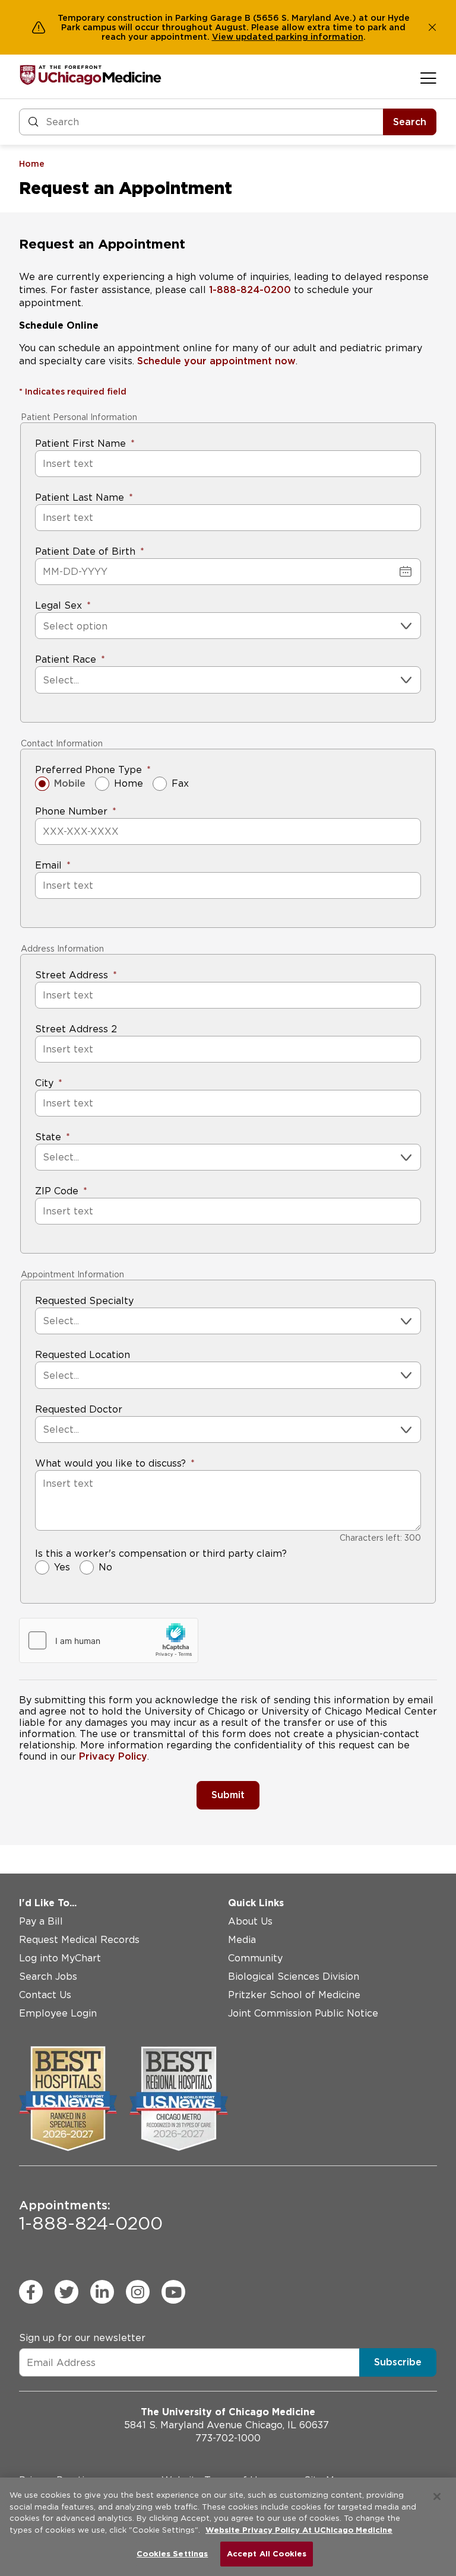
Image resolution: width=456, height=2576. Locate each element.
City (44, 1083)
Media (242, 1940)
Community (255, 1958)
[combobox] (44, 626)
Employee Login (58, 2013)
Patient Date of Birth (85, 551)
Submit (228, 1795)
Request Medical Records (79, 1940)
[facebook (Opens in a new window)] (31, 2292)
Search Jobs (48, 1976)
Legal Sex (58, 605)
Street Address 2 (76, 1029)
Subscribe (398, 2362)
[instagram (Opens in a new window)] (138, 2292)
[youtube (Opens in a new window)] (173, 2292)
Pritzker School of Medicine (294, 1995)
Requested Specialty (84, 1301)
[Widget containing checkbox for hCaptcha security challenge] (109, 1640)
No (105, 1567)
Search (410, 122)
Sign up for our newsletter (82, 2338)
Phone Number (71, 811)
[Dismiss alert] (432, 27)
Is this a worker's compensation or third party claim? (161, 1553)
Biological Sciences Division (294, 1976)
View (224, 37)
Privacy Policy (113, 1756)
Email (48, 865)
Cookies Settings (172, 2554)
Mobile (70, 783)
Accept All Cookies (267, 2554)
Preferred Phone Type (88, 770)
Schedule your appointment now (216, 361)
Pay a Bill (41, 1921)
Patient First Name (80, 443)
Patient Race (66, 659)
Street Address (72, 975)
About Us (250, 1921)
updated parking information (300, 37)
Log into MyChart (60, 1958)
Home (129, 783)
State (48, 1137)
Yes (62, 1567)
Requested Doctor (79, 1409)
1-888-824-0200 (250, 290)
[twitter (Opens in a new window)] (66, 2292)
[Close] (437, 2497)
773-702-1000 (228, 2438)
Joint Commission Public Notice (303, 2013)
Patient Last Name (80, 497)
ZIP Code (57, 1191)
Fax (180, 783)
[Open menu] (428, 78)
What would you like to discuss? (110, 1463)
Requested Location (83, 1355)
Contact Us (45, 1995)
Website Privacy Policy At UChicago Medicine (299, 2530)
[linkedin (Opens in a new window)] (102, 2292)
